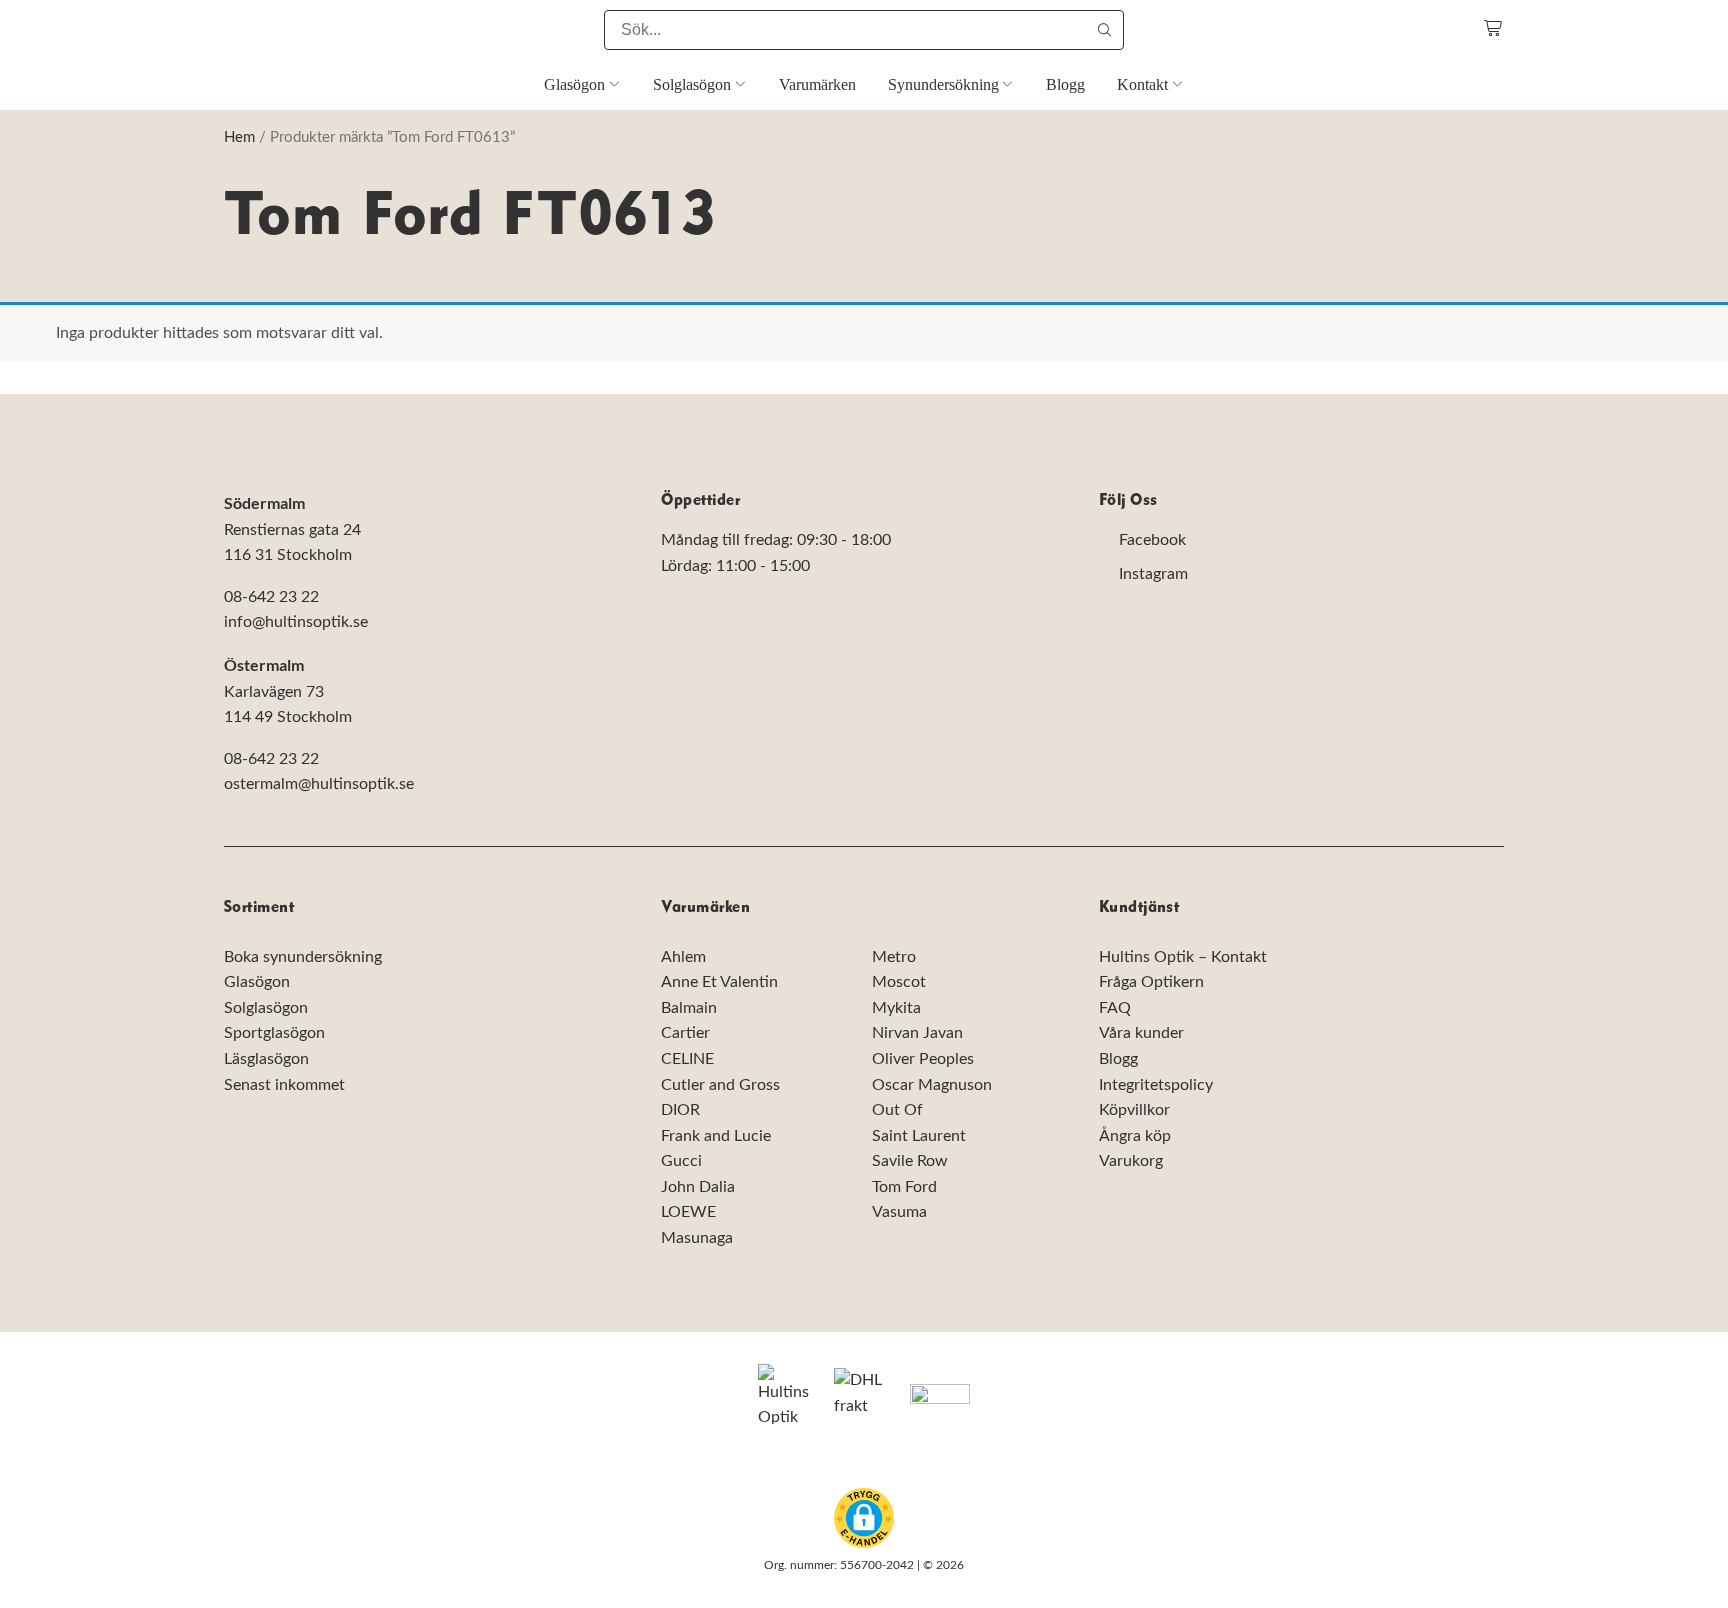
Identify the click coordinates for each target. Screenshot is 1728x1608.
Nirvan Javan (917, 1033)
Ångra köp (1135, 1136)
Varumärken (705, 907)
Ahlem (683, 957)
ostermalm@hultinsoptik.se (319, 784)
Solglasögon (266, 1008)
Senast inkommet (284, 1085)
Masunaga (697, 1238)
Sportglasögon (274, 1033)
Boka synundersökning (303, 957)
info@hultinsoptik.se (296, 623)
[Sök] (1104, 30)
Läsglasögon (266, 1059)
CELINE (687, 1059)
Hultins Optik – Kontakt (1183, 957)
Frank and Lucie (716, 1136)
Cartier (685, 1033)
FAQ (1115, 1008)
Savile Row (910, 1161)
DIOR (680, 1110)
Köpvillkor (1134, 1110)
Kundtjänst (1139, 907)
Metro (894, 957)
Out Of (897, 1110)
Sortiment (259, 907)
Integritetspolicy (1156, 1085)
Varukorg (1131, 1161)
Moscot (899, 982)
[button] (864, 1518)
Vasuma (899, 1213)
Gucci (681, 1161)
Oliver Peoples (923, 1059)
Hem (239, 137)
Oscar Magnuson (932, 1085)
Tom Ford (904, 1187)
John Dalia (698, 1187)
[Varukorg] (1494, 29)
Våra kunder (1141, 1033)
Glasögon (257, 982)
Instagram (1153, 574)
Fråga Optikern (1151, 982)
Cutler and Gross (720, 1085)
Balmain (689, 1008)
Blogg (1118, 1059)
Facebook (1152, 541)
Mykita (896, 1008)
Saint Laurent (919, 1136)
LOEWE (688, 1213)
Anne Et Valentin (719, 982)
